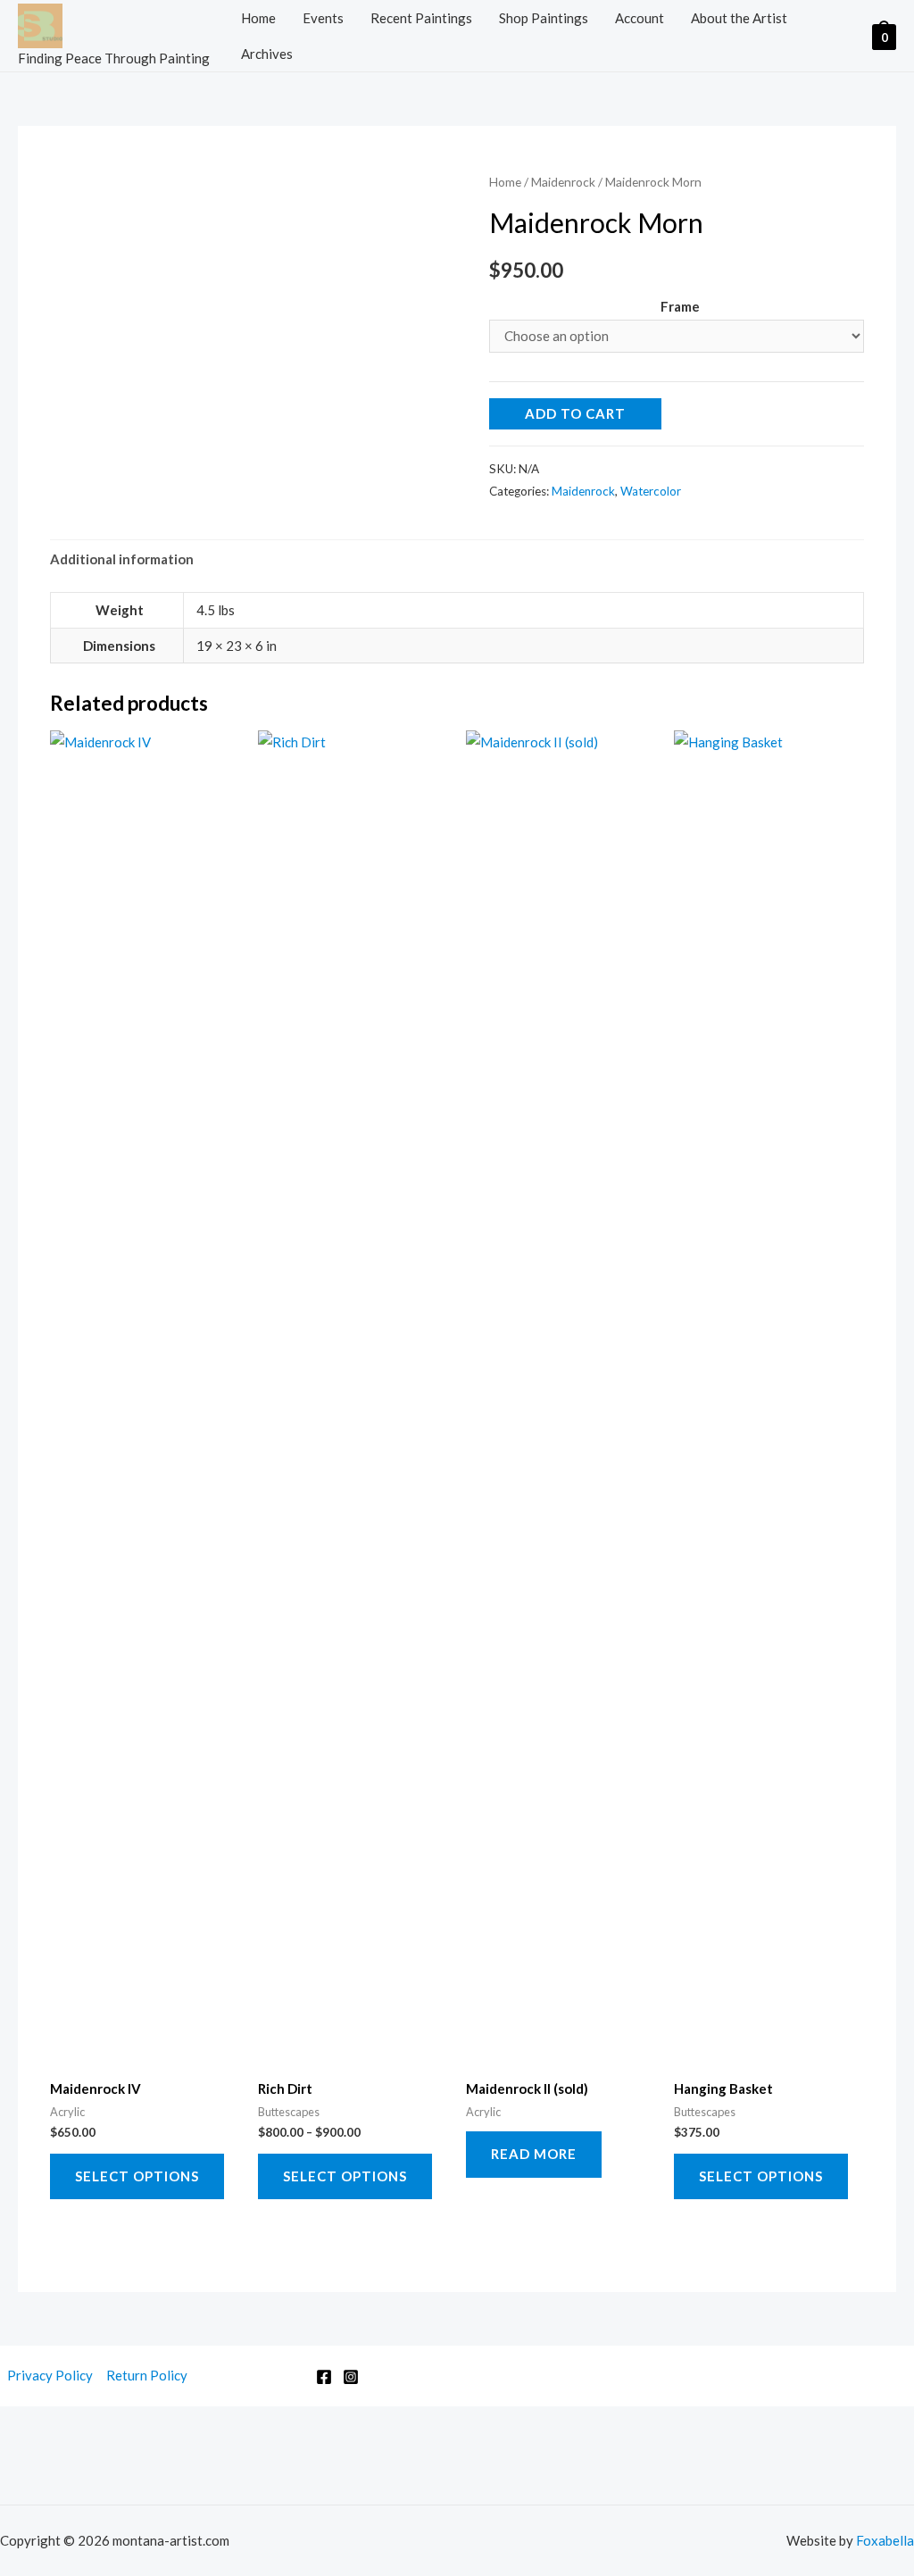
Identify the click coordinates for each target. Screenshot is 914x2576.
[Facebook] (324, 2377)
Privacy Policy (50, 2375)
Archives (267, 54)
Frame (680, 306)
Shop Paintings (544, 18)
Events (323, 18)
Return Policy (147, 2375)
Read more (534, 2154)
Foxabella (885, 2540)
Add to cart (575, 413)
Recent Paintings (421, 18)
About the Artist (739, 18)
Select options (137, 2176)
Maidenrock (563, 182)
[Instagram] (351, 2377)
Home (258, 18)
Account (640, 18)
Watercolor (651, 491)
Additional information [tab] (122, 559)
